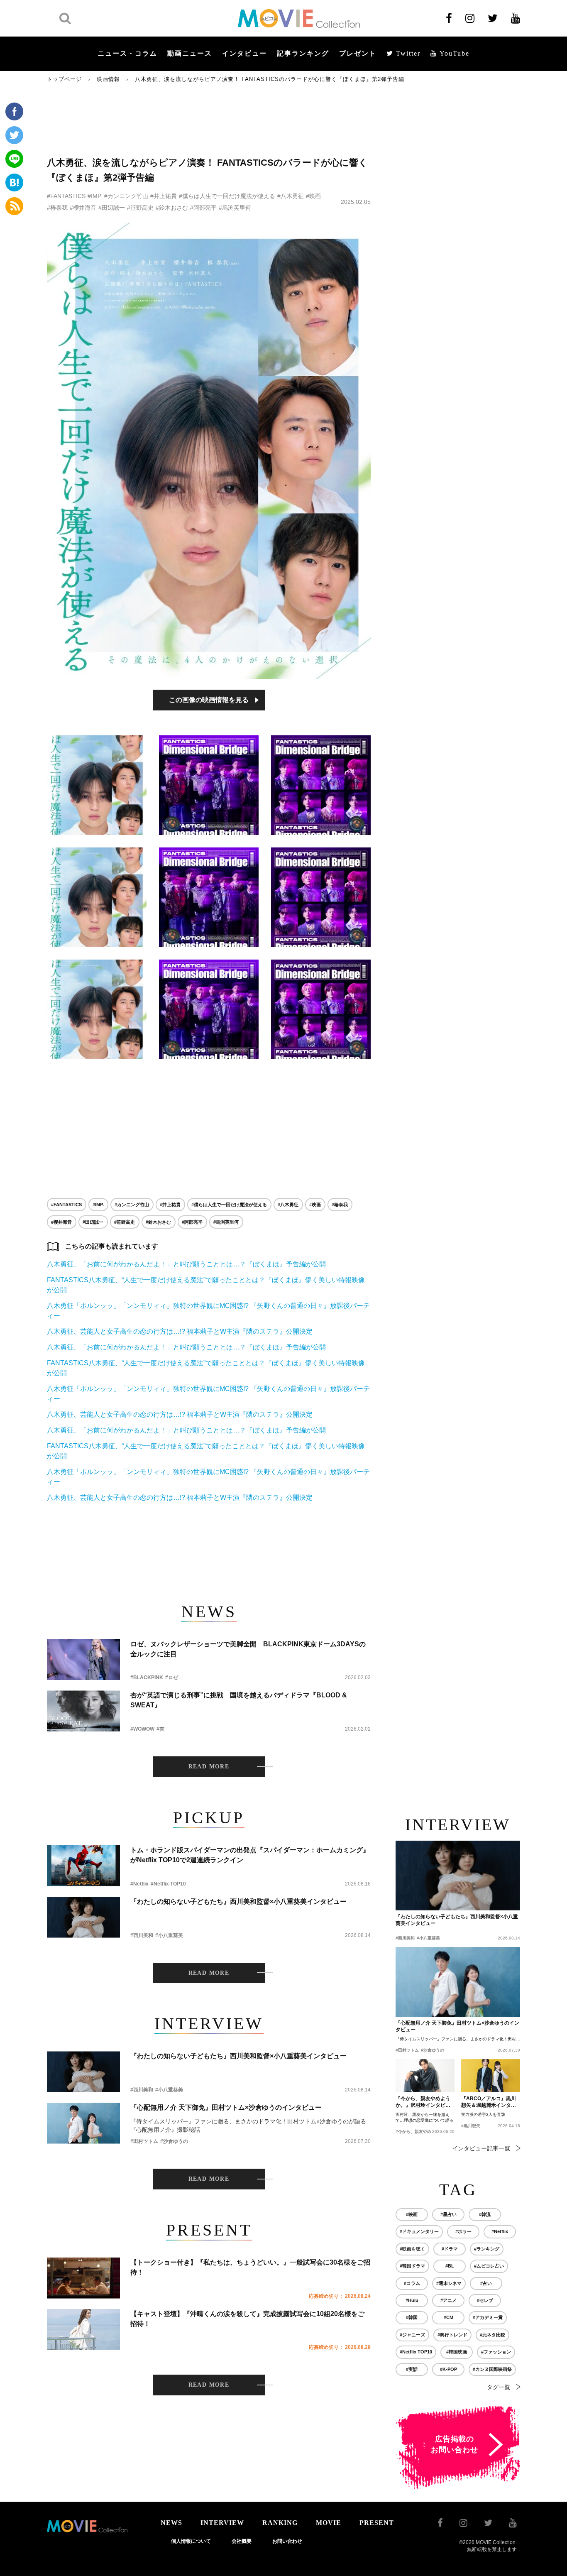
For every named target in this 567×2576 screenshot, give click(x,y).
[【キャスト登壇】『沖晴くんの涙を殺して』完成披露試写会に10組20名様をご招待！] (83, 2330)
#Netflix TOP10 (168, 1884)
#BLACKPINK (147, 1677)
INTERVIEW (222, 2523)
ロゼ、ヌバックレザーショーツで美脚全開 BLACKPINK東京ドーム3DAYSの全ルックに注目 (248, 1649)
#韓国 (412, 2317)
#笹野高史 (140, 208)
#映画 (313, 196)
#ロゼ (172, 1677)
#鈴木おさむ (172, 208)
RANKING (280, 2523)
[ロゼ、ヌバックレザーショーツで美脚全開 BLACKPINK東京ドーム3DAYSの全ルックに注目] (83, 1660)
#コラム (412, 2283)
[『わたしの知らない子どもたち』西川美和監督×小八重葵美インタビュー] (83, 1917)
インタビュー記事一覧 (481, 2148)
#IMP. (95, 196)
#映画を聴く (412, 2249)
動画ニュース (190, 53)
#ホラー (463, 2231)
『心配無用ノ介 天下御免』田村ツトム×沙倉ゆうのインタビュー (226, 2107)
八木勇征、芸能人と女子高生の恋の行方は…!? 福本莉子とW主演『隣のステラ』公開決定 (180, 1331)
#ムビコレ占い (489, 2266)
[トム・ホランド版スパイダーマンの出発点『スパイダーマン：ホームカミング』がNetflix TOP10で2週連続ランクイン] (83, 1866)
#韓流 (485, 2214)
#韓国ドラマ (412, 2266)
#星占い (448, 2214)
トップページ (64, 79)
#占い (486, 2283)
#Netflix (139, 1884)
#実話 (412, 2369)
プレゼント (358, 53)
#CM (448, 2317)
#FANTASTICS (66, 196)
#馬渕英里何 (235, 208)
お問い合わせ (287, 2541)
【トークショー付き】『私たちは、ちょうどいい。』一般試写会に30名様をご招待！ (250, 2267)
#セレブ (485, 2300)
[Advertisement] (209, 119)
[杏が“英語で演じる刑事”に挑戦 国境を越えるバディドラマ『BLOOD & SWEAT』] (83, 1711)
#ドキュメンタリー (419, 2231)
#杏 (160, 1729)
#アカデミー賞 (488, 2317)
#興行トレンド (452, 2335)
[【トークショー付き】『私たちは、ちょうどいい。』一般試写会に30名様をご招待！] (83, 2278)
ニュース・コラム (127, 53)
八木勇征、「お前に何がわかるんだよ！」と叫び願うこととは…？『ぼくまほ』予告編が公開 (186, 1264)
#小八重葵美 (169, 1935)
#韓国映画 (457, 2352)
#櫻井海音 (83, 208)
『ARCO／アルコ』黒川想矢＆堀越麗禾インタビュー (489, 2102)
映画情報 (108, 79)
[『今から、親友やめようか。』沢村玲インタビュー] (425, 2076)
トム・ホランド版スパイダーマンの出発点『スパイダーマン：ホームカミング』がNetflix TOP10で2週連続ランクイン (250, 1855)
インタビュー (244, 53)
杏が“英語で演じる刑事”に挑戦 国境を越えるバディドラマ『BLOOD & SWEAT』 (239, 1700)
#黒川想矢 (471, 2126)
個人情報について (191, 2541)
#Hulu (412, 2300)
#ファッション (496, 2352)
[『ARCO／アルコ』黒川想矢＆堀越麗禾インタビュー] (491, 2076)
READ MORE (209, 1767)
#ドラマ (450, 2249)
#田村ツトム (144, 2141)
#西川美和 (142, 1935)
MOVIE (329, 2523)
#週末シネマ (449, 2283)
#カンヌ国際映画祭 (492, 2369)
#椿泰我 (57, 208)
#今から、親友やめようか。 (422, 2132)
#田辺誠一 (112, 208)
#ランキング (487, 2249)
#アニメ (448, 2300)
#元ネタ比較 (492, 2335)
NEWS (171, 2523)
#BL (450, 2266)
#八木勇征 (291, 196)
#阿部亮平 (203, 208)
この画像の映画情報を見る (209, 700)
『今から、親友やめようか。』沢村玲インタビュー (423, 2102)
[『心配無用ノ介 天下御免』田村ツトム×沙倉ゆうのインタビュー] (83, 2123)
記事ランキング (303, 53)
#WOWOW (142, 1729)
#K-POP (448, 2369)
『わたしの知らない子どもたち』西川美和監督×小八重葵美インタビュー (238, 1901)
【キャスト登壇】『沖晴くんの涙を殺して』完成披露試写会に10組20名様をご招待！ (247, 2319)
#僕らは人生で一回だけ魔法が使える (227, 196)
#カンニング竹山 (126, 196)
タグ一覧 (499, 2387)
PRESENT (377, 2523)
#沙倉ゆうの (174, 2141)
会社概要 (242, 2541)
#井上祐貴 (164, 196)
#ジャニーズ (412, 2335)
